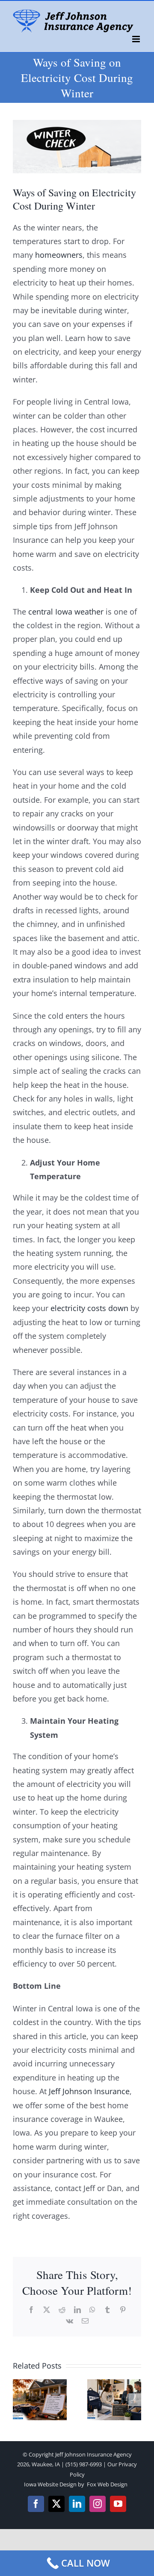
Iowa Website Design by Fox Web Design (76, 2484)
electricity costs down (89, 1308)
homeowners (58, 255)
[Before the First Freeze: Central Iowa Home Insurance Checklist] (40, 2384)
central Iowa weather (66, 612)
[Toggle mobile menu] (137, 39)
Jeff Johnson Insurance (89, 2091)
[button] (19, 2400)
